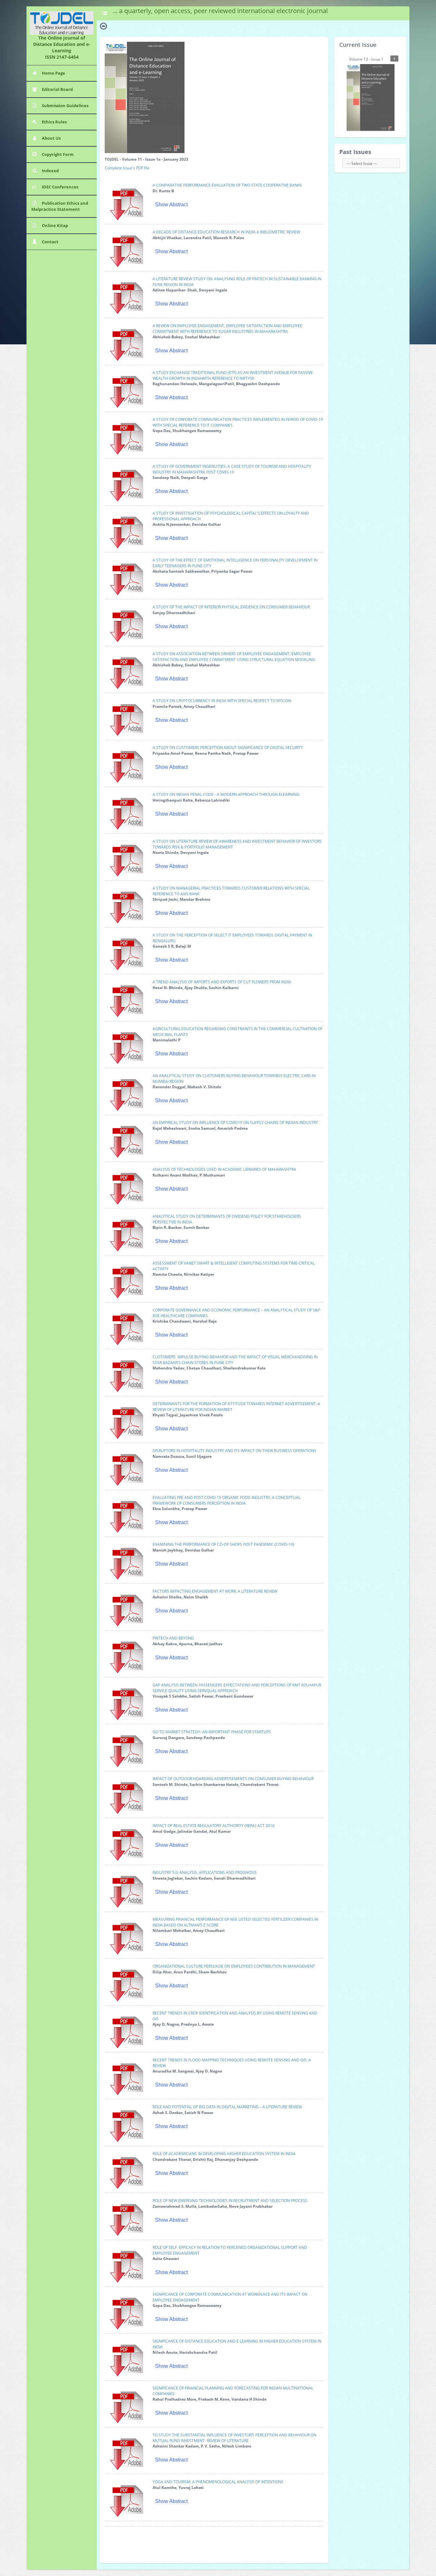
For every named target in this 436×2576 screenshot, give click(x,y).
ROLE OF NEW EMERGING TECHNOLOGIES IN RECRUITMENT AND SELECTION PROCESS (230, 2201)
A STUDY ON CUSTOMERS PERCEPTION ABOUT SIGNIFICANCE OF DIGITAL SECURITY (228, 748)
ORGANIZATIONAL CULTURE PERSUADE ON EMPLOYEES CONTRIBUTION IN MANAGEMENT (234, 1966)
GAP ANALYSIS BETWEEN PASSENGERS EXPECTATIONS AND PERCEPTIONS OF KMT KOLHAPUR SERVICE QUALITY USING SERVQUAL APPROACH (237, 1688)
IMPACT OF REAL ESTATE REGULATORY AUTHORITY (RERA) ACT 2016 (214, 1826)
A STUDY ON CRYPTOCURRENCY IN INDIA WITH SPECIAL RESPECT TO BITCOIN (222, 701)
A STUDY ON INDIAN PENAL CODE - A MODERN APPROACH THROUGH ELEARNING (226, 794)
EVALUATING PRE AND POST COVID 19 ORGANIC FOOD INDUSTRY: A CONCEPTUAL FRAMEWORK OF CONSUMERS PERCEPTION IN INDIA (226, 1500)
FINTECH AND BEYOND (173, 1638)
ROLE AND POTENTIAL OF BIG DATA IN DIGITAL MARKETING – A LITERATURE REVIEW (227, 2107)
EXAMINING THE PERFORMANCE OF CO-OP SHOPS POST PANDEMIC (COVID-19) (223, 1544)
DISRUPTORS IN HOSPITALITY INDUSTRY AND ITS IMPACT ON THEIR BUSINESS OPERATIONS (234, 1451)
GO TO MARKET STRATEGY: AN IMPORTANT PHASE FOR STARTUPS (212, 1732)
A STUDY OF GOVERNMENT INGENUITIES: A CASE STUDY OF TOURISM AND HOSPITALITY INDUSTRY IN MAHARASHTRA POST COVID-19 (232, 469)
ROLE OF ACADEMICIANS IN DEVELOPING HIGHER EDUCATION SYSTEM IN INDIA (224, 2154)
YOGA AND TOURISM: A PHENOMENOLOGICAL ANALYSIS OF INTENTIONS (218, 2482)
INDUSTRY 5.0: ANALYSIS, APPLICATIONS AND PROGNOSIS (205, 1872)
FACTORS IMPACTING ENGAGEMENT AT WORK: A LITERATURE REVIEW (215, 1591)
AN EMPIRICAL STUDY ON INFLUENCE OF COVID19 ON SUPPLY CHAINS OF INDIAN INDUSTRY (235, 1123)
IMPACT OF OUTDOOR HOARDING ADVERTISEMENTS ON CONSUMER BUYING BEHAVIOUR (233, 1779)
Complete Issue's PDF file (127, 168)
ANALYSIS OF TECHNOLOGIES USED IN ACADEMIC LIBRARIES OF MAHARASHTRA (224, 1169)
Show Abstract (171, 205)
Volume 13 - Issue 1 (372, 59)
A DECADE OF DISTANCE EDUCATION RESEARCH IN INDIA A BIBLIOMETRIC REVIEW (226, 232)
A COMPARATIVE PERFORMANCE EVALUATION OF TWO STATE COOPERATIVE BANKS (227, 185)
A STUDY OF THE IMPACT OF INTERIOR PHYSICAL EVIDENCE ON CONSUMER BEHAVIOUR (231, 607)
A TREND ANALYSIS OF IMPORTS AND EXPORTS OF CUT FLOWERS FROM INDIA (222, 982)
